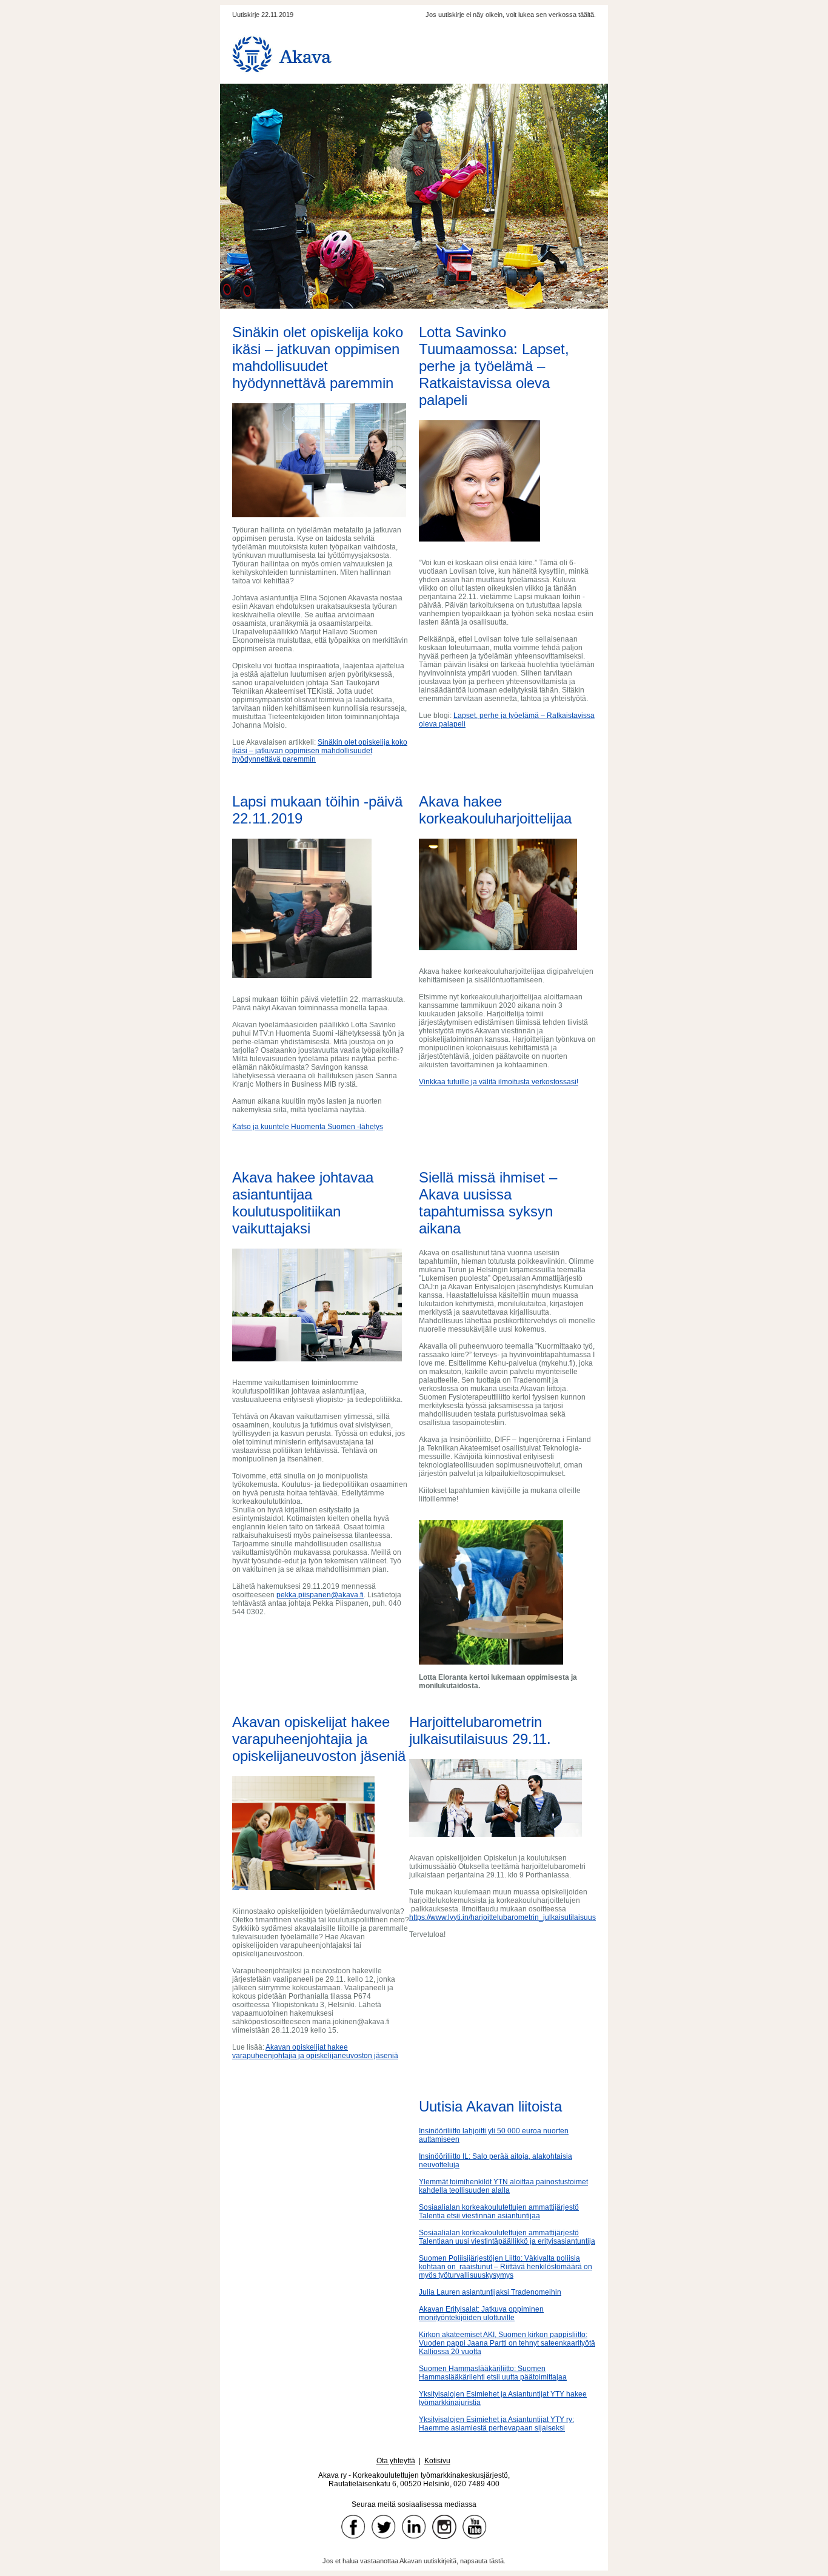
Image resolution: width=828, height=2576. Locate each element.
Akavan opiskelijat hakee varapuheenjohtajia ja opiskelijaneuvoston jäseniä (315, 2051)
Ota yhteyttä (396, 2461)
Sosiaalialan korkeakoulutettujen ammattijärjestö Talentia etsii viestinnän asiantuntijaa (499, 2212)
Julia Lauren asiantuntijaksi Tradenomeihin (490, 2292)
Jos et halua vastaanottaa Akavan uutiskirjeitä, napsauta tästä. (414, 2561)
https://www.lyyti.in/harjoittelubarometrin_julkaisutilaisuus (502, 1917)
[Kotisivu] (417, 54)
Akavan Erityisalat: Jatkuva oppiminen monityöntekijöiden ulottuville (481, 2313)
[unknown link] (414, 2527)
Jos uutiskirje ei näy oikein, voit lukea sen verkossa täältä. (511, 15)
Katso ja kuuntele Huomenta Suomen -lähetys (308, 1127)
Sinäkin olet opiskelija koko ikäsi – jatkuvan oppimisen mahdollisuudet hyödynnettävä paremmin (320, 751)
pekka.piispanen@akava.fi (320, 1595)
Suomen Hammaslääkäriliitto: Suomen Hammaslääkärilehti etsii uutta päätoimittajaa (493, 2373)
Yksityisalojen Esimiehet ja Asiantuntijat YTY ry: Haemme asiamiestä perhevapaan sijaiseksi (496, 2424)
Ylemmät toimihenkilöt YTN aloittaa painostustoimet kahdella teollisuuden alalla (503, 2186)
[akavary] (444, 2527)
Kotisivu (437, 2461)
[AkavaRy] (353, 2527)
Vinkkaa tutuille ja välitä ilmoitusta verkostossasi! (499, 1082)
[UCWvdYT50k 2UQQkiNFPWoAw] (475, 2527)
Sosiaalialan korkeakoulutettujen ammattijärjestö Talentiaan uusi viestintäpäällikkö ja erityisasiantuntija (507, 2237)
